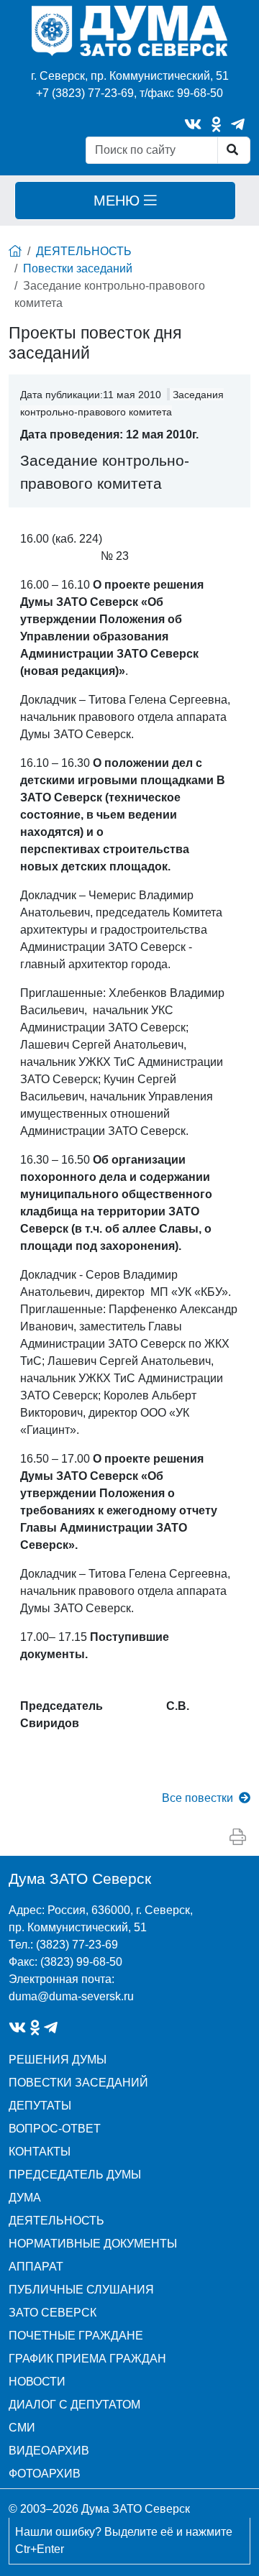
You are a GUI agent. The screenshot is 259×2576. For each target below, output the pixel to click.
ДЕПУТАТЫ (40, 2106)
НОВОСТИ (37, 2382)
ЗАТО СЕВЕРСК (53, 2313)
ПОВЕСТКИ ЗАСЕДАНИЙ (78, 2083)
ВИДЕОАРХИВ (49, 2451)
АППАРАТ (36, 2267)
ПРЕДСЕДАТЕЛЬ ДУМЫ (75, 2175)
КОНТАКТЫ (40, 2152)
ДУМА (25, 2198)
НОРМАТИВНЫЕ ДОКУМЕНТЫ (93, 2244)
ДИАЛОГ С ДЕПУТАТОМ (74, 2405)
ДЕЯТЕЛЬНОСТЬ (84, 251)
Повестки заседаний (78, 268)
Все (197, 1798)
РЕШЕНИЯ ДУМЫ (58, 2060)
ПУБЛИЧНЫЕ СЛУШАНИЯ (81, 2290)
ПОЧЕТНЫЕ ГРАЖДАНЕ (76, 2336)
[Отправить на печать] (238, 1837)
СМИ (22, 2428)
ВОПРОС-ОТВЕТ (55, 2129)
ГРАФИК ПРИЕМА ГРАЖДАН (87, 2359)
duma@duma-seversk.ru (71, 1996)
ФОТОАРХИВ (45, 2474)
